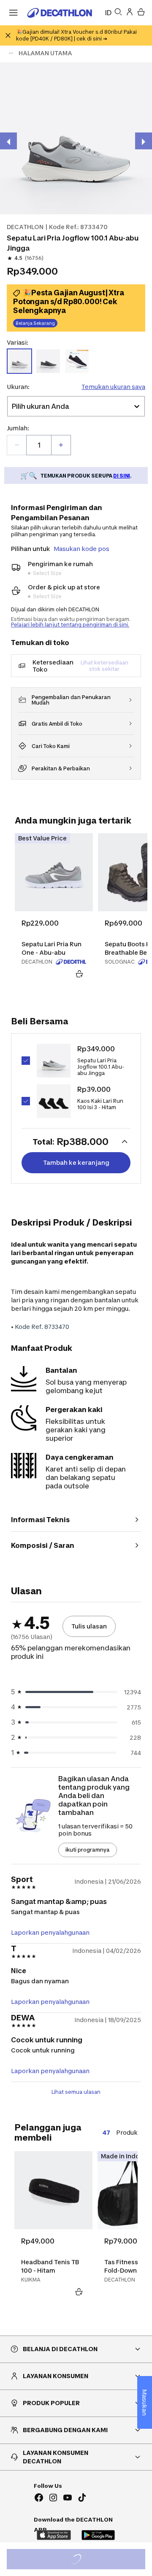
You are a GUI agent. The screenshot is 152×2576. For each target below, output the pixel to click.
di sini (122, 476)
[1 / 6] (76, 138)
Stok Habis (82, 2560)
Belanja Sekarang (35, 323)
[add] (61, 445)
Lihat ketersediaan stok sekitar (104, 666)
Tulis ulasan (89, 1626)
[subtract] (17, 445)
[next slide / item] (144, 141)
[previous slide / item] (8, 141)
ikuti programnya (88, 1850)
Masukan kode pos (81, 549)
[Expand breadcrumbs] (11, 53)
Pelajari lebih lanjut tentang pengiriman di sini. (70, 625)
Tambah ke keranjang (76, 1162)
